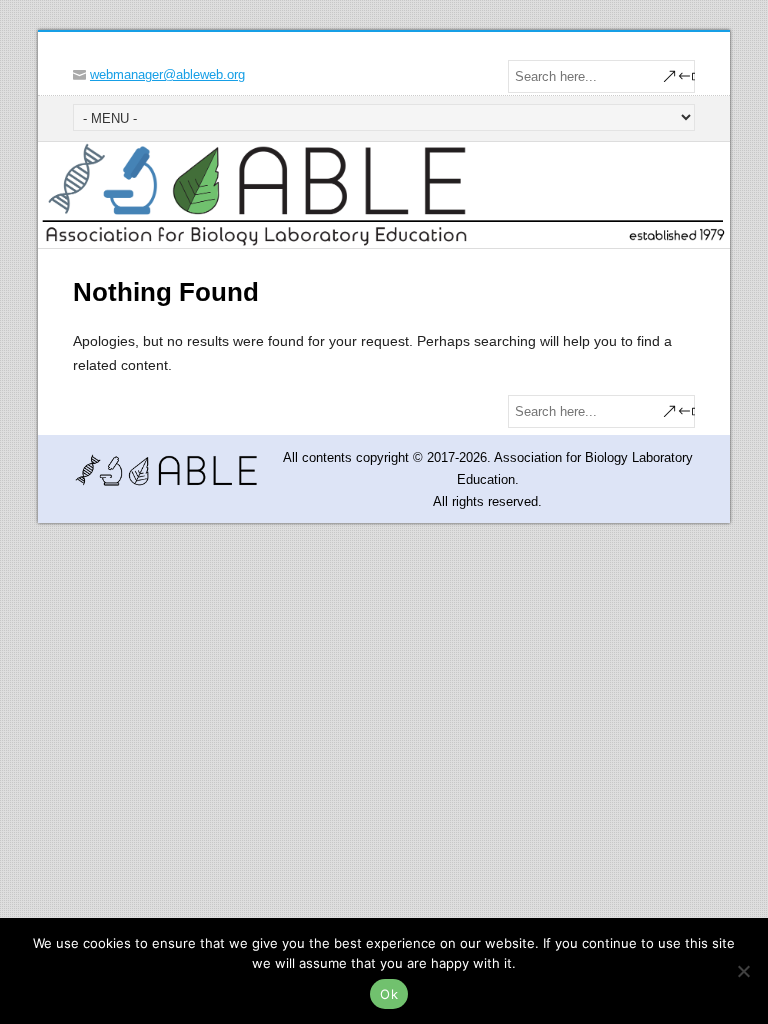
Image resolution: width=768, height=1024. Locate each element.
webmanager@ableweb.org (167, 74)
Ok (389, 994)
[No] (743, 971)
